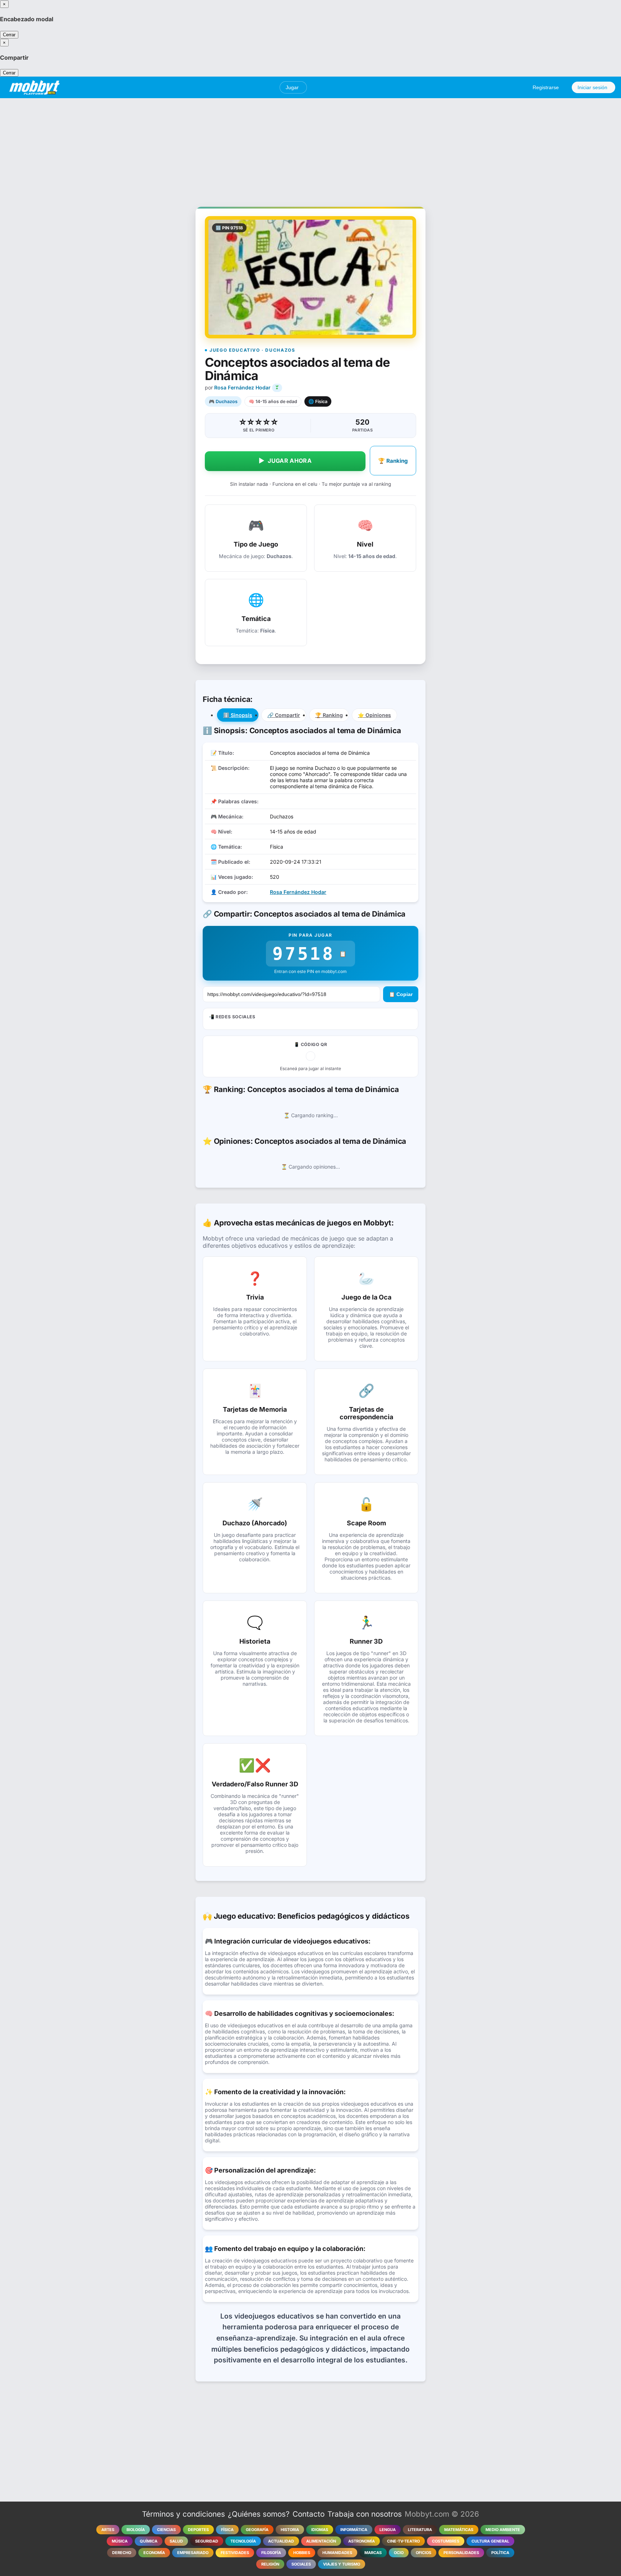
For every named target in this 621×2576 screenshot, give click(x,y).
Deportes (198, 2530)
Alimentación (321, 2541)
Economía (154, 2553)
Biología (136, 2530)
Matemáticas (459, 2530)
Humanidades (337, 2553)
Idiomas (320, 2530)
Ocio (399, 2553)
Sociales (301, 2564)
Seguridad (207, 2541)
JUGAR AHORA (285, 461)
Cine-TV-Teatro (403, 2541)
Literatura (420, 2530)
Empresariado (193, 2553)
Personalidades (461, 2553)
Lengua (388, 2530)
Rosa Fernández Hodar (242, 387)
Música (120, 2541)
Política (500, 2553)
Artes (108, 2530)
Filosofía (271, 2553)
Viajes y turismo (342, 2564)
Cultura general (490, 2541)
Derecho (122, 2553)
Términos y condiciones (183, 2514)
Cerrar (9, 35)
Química (149, 2541)
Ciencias (166, 2530)
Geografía (257, 2530)
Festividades (235, 2553)
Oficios (424, 2553)
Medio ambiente (503, 2530)
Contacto (309, 2514)
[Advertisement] (310, 149)
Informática (354, 2530)
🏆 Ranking (393, 461)
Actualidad (281, 2541)
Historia (290, 2530)
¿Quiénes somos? (259, 2514)
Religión (270, 2564)
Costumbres (446, 2541)
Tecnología (243, 2541)
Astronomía (362, 2541)
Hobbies (302, 2553)
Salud (176, 2541)
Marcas (373, 2553)
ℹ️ (238, 715)
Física (227, 2530)
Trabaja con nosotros (365, 2514)
